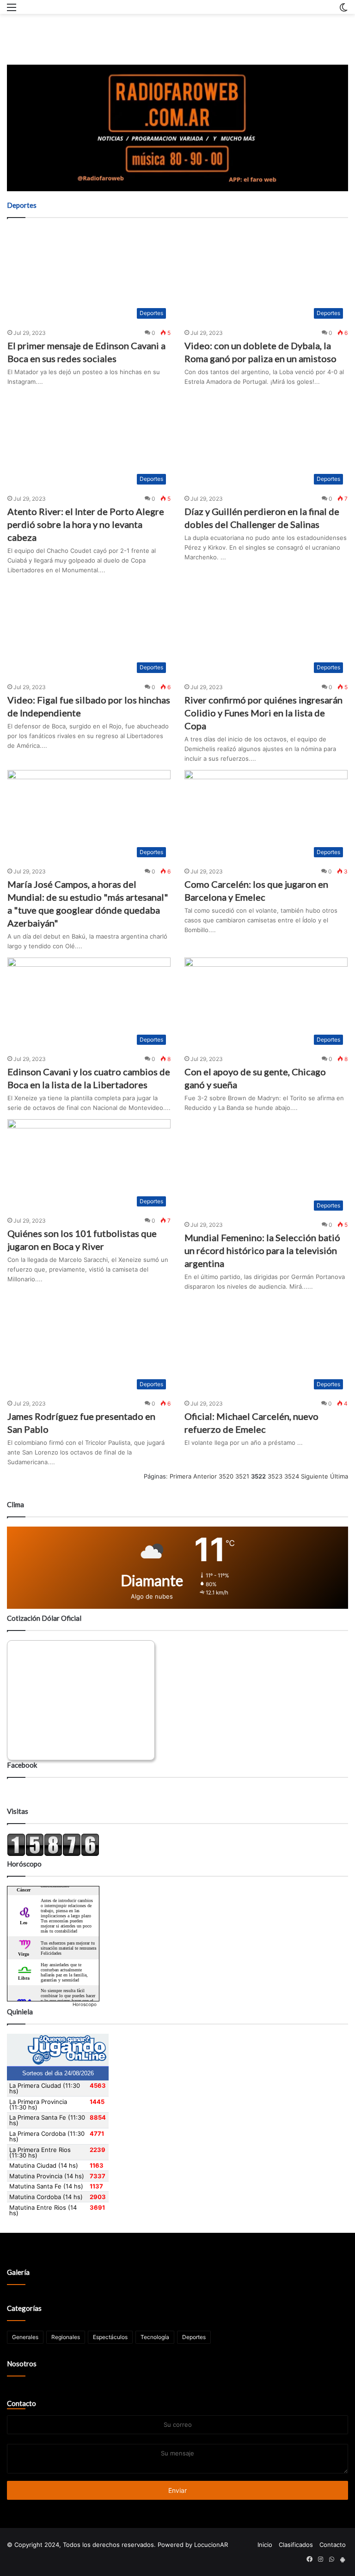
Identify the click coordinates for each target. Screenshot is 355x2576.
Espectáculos (110, 2337)
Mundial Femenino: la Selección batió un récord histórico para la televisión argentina (262, 1250)
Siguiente (315, 1476)
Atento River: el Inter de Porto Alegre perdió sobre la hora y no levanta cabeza (86, 524)
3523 (275, 1476)
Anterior (205, 1476)
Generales (25, 2337)
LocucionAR (211, 2545)
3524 (292, 1476)
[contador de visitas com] (53, 1854)
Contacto (21, 2403)
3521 (242, 1476)
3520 (226, 1476)
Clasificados (296, 2545)
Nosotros (22, 2364)
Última (339, 1476)
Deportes (194, 2337)
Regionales (66, 2337)
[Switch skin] (343, 10)
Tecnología (155, 2337)
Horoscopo (85, 2004)
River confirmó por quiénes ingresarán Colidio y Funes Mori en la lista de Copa (263, 713)
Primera (181, 1476)
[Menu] (12, 10)
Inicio (265, 2545)
